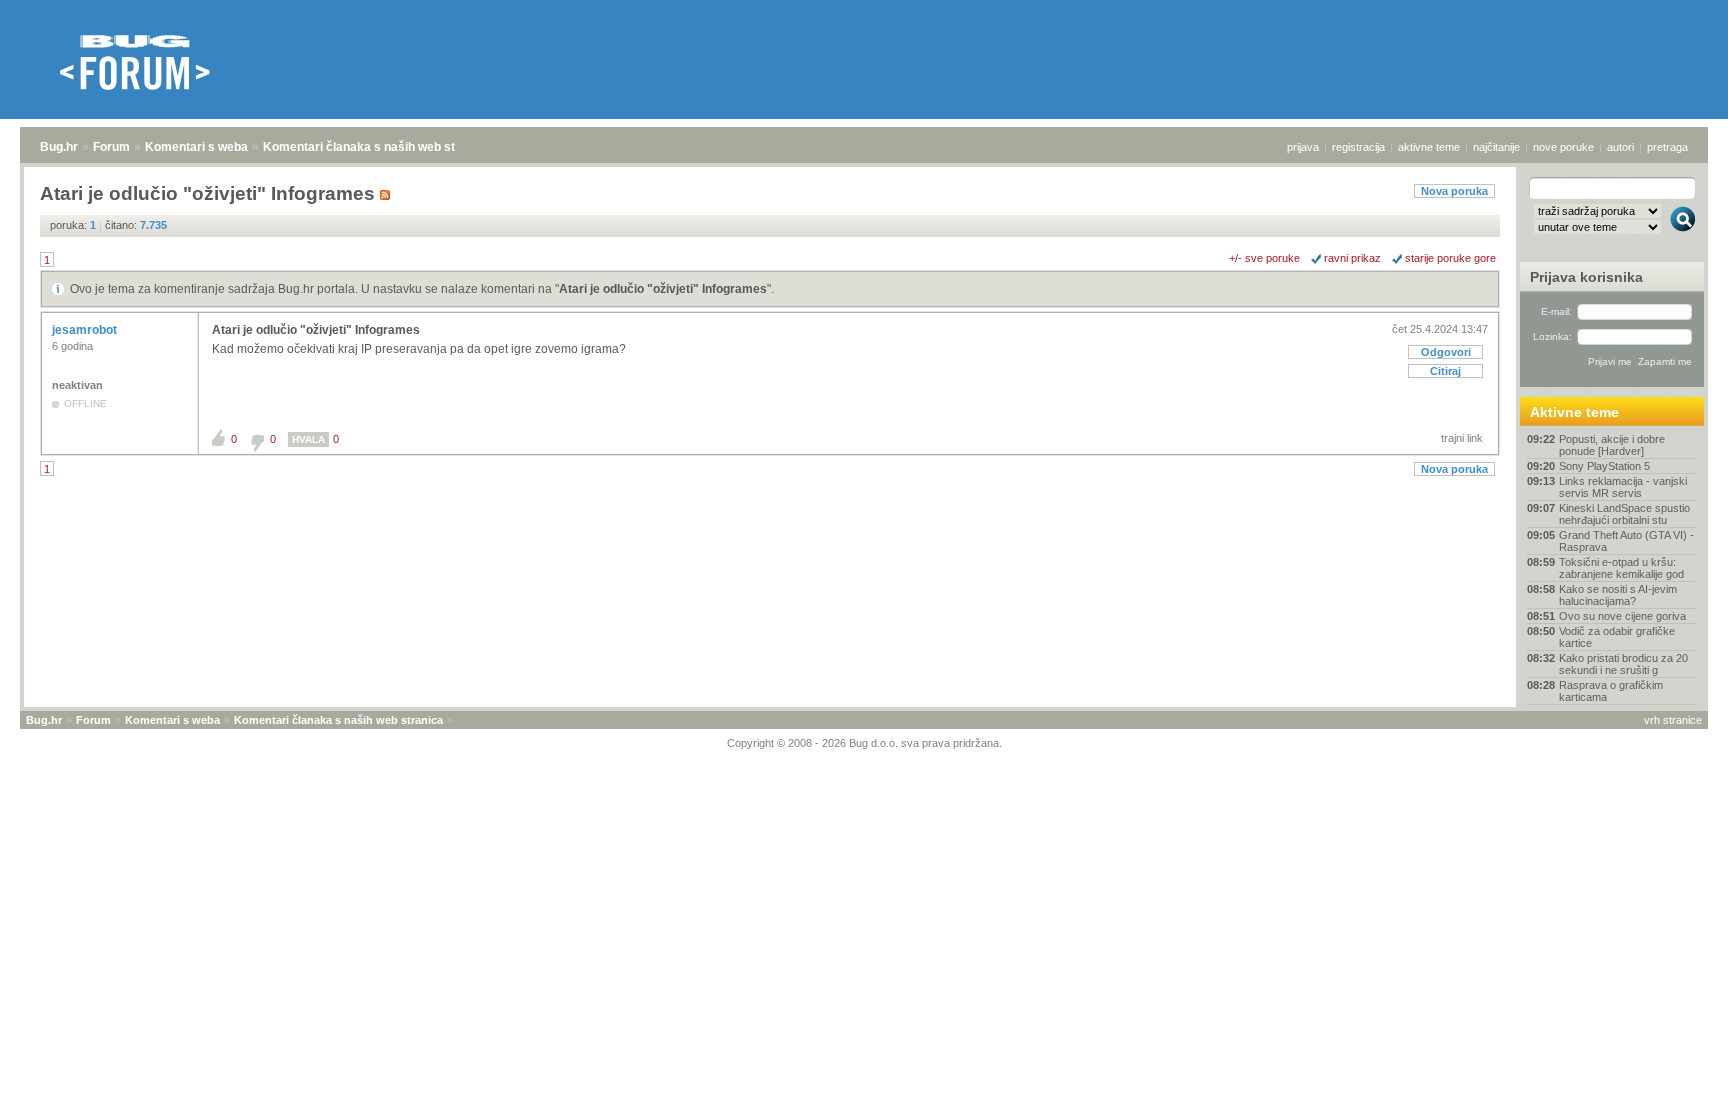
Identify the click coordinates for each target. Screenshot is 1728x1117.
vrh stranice (1673, 720)
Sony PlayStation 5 (1604, 466)
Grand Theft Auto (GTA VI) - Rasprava (1626, 541)
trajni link (1462, 438)
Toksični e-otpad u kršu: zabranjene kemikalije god (1621, 568)
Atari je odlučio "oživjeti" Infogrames (663, 289)
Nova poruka (1454, 191)
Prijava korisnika (1586, 277)
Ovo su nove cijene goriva (1622, 616)
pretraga (1667, 147)
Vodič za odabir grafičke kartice (1617, 637)
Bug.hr (59, 147)
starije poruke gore (1450, 258)
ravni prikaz (1352, 258)
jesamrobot (86, 330)
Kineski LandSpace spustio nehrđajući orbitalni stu (1624, 514)
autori (1620, 147)
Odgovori (1446, 352)
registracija (1358, 147)
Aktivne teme (1574, 412)
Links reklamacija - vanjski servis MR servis (1623, 487)
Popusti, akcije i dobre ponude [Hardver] (1612, 445)
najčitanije (1496, 147)
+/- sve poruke (1264, 258)
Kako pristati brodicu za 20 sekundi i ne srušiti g (1623, 664)
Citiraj (1445, 371)
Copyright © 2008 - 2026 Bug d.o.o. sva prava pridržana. (864, 743)
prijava (1303, 147)
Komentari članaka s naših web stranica (377, 147)
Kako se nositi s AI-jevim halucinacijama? (1618, 595)
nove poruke (1563, 147)
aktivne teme (1429, 147)
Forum (111, 147)
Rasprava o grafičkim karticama (1611, 691)
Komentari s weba (196, 147)
